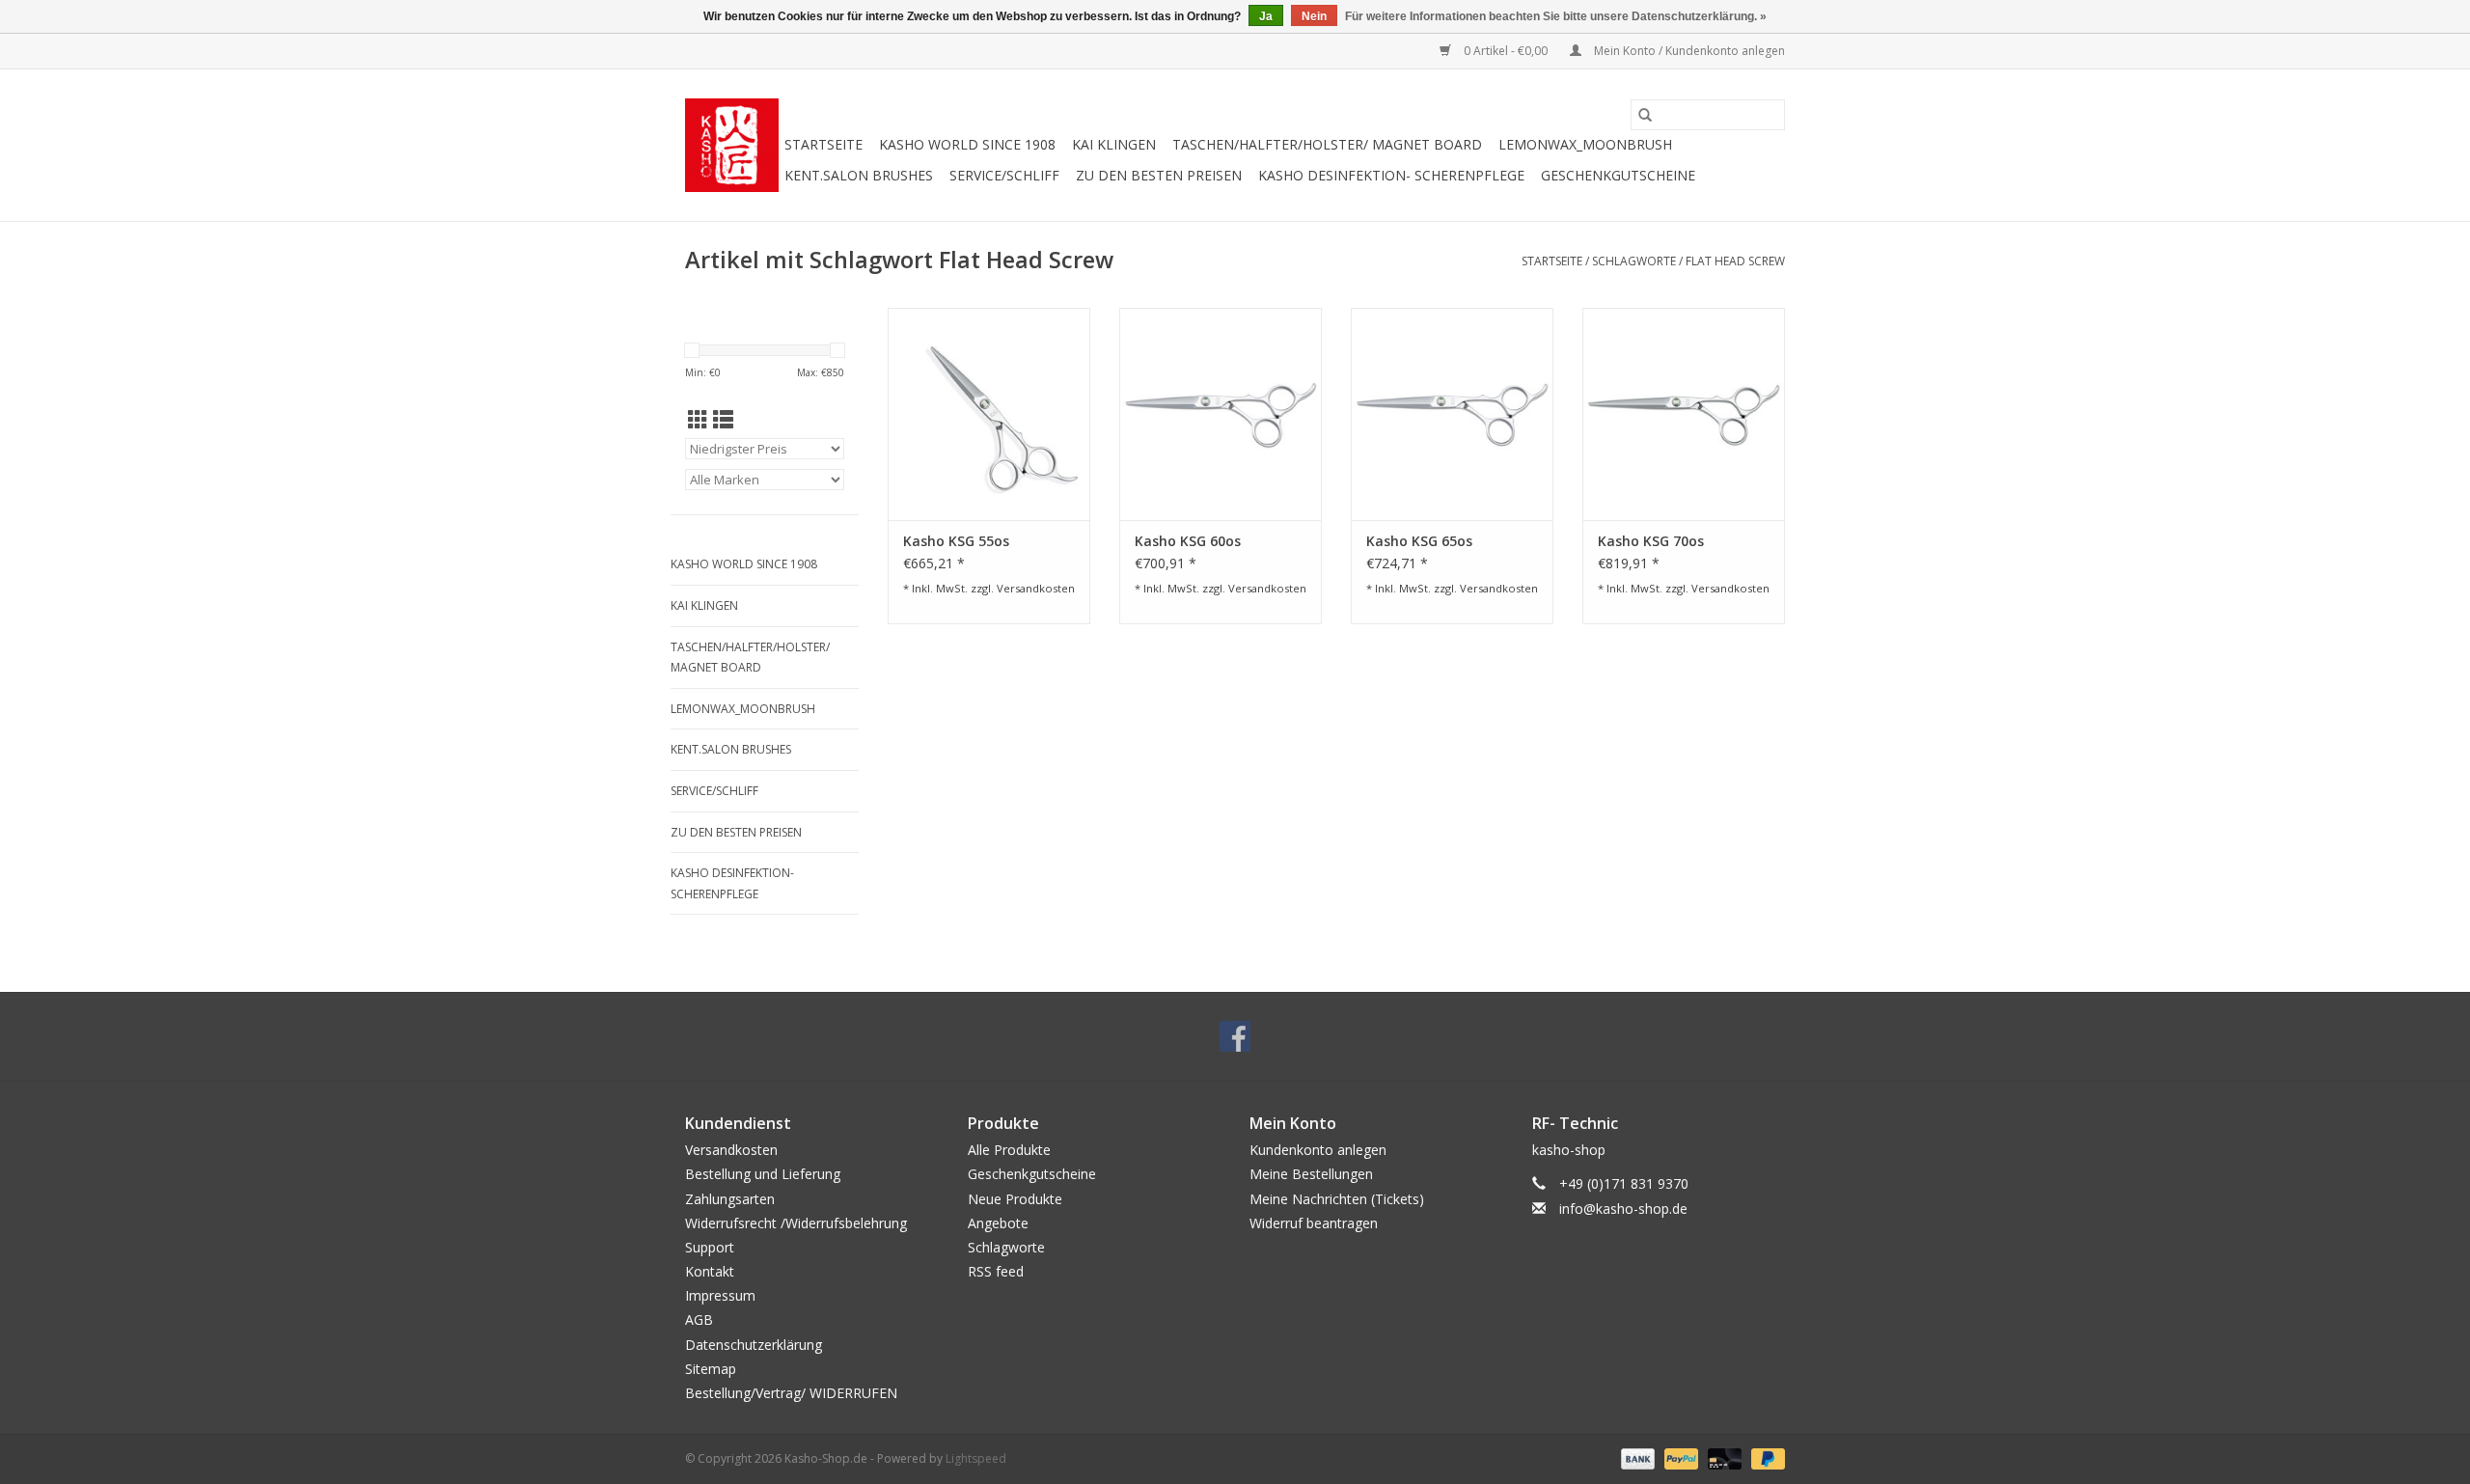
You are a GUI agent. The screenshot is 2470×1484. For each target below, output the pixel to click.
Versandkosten (1036, 588)
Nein (1314, 16)
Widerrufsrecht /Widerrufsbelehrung (796, 1223)
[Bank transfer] (1636, 1457)
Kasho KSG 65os (1419, 541)
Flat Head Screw (1735, 261)
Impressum (720, 1295)
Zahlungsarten (730, 1199)
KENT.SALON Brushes (859, 175)
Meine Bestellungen (1311, 1174)
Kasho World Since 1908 (967, 144)
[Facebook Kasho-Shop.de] (1235, 1036)
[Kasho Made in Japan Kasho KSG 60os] (1221, 414)
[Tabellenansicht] (698, 420)
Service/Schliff (1004, 175)
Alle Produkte (1009, 1150)
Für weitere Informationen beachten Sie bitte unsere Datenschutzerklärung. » (1556, 16)
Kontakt (710, 1271)
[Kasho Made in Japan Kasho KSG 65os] (1452, 414)
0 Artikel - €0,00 (1506, 51)
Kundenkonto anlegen (1318, 1150)
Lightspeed (976, 1458)
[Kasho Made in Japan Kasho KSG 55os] (989, 414)
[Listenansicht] (723, 420)
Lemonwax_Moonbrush (1585, 144)
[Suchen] (1645, 115)
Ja (1266, 16)
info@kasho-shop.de (1623, 1209)
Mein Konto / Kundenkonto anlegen (1688, 51)
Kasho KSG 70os (1651, 541)
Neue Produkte (1015, 1199)
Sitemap (711, 1369)
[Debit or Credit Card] (1723, 1457)
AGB (699, 1319)
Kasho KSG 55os (956, 541)
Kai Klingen (1114, 144)
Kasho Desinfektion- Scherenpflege (1391, 175)
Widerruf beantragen (1314, 1223)
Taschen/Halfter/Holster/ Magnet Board (1327, 144)
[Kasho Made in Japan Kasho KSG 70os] (1684, 414)
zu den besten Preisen (1159, 175)
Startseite (823, 144)
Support (710, 1247)
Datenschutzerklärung (754, 1345)
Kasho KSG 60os (1188, 541)
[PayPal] (1679, 1457)
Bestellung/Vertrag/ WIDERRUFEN (791, 1393)
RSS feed (996, 1271)
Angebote (998, 1223)
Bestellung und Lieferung (763, 1174)
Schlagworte (1634, 261)
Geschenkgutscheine (1618, 175)
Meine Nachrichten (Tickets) (1337, 1199)
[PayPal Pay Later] (1765, 1457)
